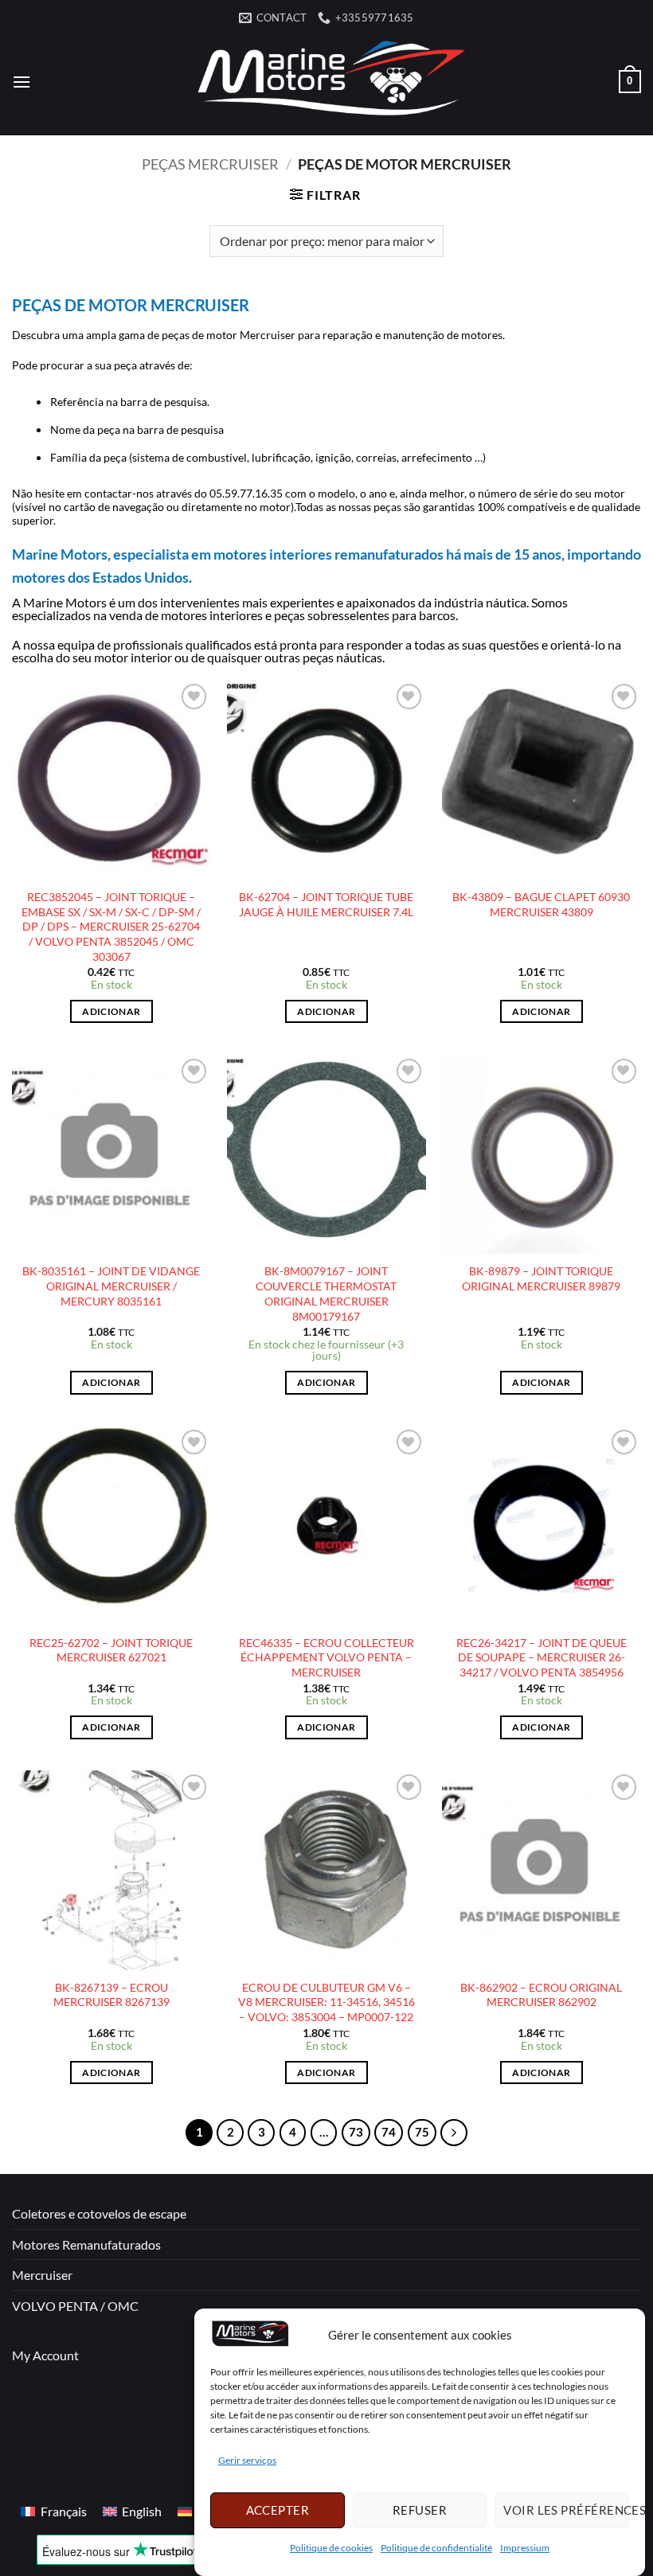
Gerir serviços (247, 2460)
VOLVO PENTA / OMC (75, 2306)
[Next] (454, 2133)
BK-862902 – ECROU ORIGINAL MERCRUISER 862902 (541, 1995)
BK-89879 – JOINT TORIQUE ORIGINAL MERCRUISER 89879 (541, 1278)
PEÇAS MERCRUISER (210, 164)
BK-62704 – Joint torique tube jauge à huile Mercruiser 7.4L (326, 904)
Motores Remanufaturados (86, 2244)
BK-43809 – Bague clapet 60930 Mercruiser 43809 (541, 904)
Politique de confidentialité (436, 2548)
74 (389, 2132)
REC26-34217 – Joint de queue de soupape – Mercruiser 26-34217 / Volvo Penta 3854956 (542, 1657)
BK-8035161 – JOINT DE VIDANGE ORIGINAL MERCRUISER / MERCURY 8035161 (111, 1286)
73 (356, 2132)
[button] (22, 82)
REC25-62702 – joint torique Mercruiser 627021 (111, 1650)
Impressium (525, 2548)
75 (422, 2132)
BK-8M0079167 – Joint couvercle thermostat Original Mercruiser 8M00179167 (326, 1293)
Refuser (420, 2510)
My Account (45, 2355)
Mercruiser (42, 2275)
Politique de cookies (331, 2548)
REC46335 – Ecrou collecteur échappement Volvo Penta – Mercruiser (326, 1657)
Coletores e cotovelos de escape (99, 2213)
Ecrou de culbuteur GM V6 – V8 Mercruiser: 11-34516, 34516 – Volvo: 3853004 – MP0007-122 (326, 2002)
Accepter (278, 2510)
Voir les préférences (566, 2510)
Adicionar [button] (111, 1011)
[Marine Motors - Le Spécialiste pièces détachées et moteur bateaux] (326, 82)
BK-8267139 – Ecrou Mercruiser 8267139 (111, 1995)
